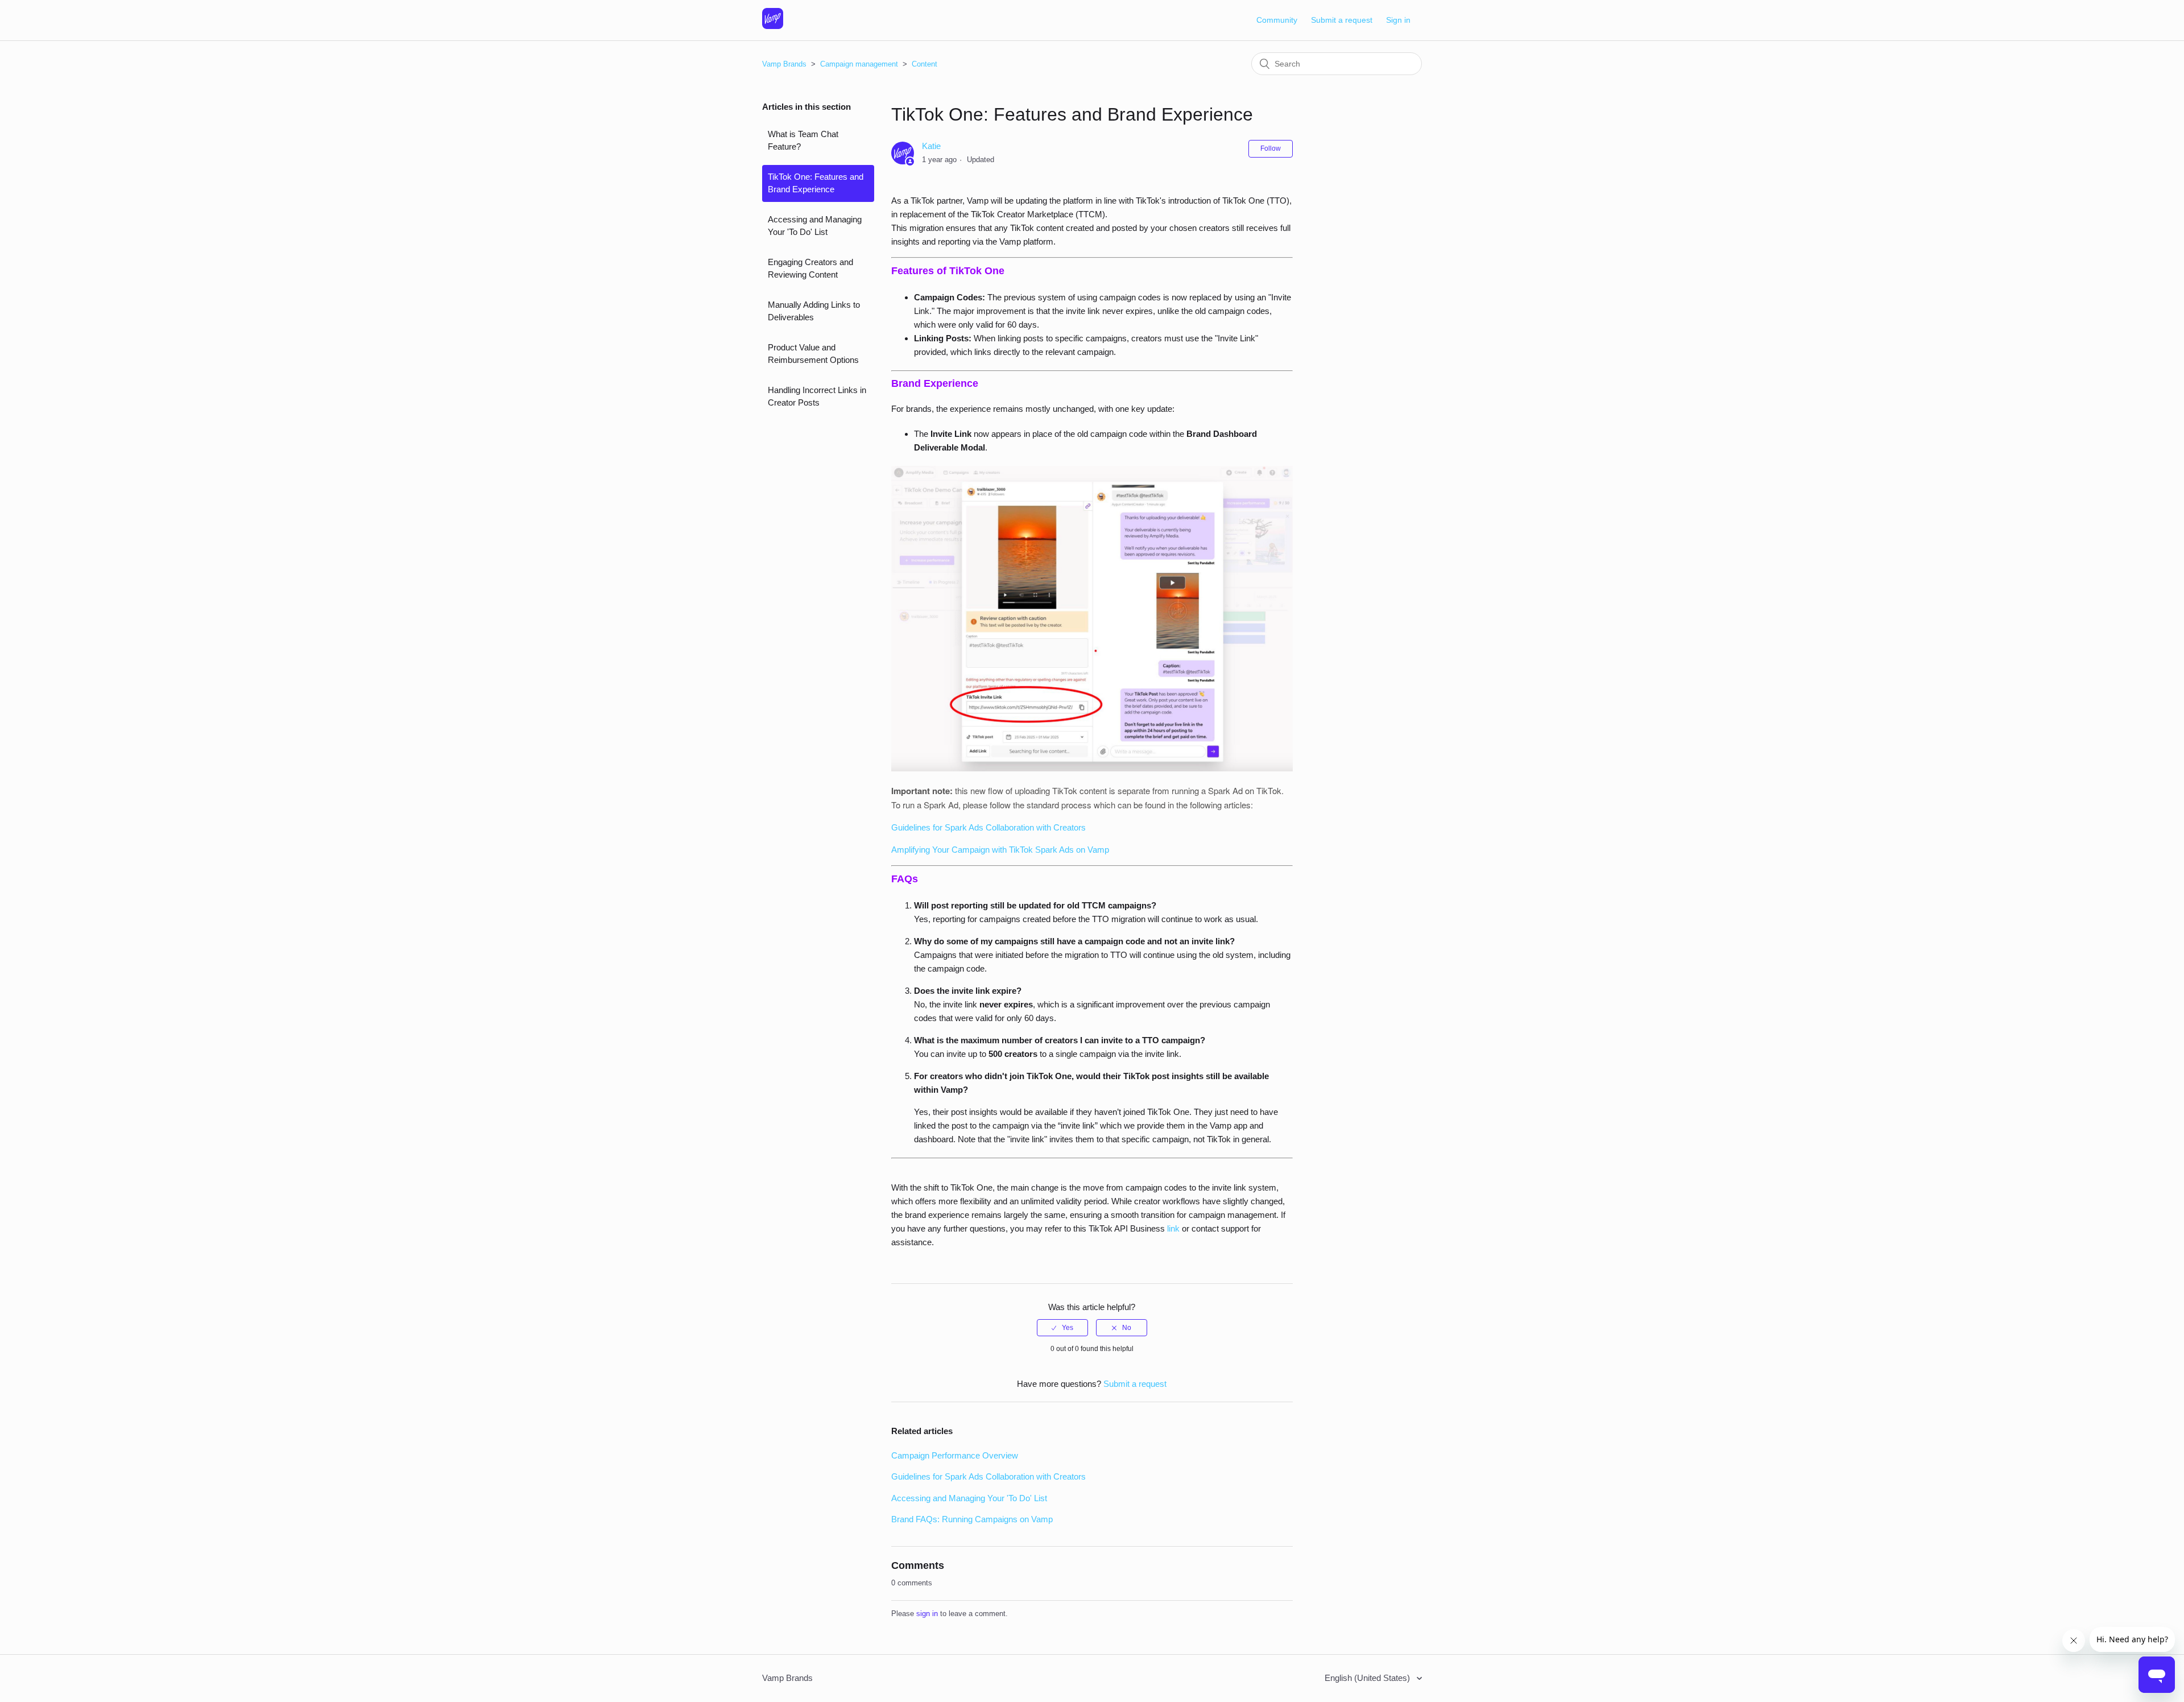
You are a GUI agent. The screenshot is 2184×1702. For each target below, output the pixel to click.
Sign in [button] (1398, 20)
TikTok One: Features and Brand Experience (816, 183)
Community (1277, 20)
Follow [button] (1271, 148)
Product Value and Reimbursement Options (813, 354)
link (1173, 1228)
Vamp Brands (784, 64)
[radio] (1062, 1328)
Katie (931, 146)
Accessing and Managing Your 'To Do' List (815, 226)
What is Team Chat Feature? (803, 141)
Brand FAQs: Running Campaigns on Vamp (972, 1519)
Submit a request (1342, 20)
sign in (927, 1614)
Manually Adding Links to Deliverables (814, 311)
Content (925, 64)
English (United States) (1368, 1678)
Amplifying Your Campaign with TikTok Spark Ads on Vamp (1000, 850)
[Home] (773, 26)
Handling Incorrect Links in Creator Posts (817, 396)
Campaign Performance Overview (955, 1455)
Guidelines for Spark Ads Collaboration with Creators (988, 827)
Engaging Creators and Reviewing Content (810, 268)
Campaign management (860, 64)
